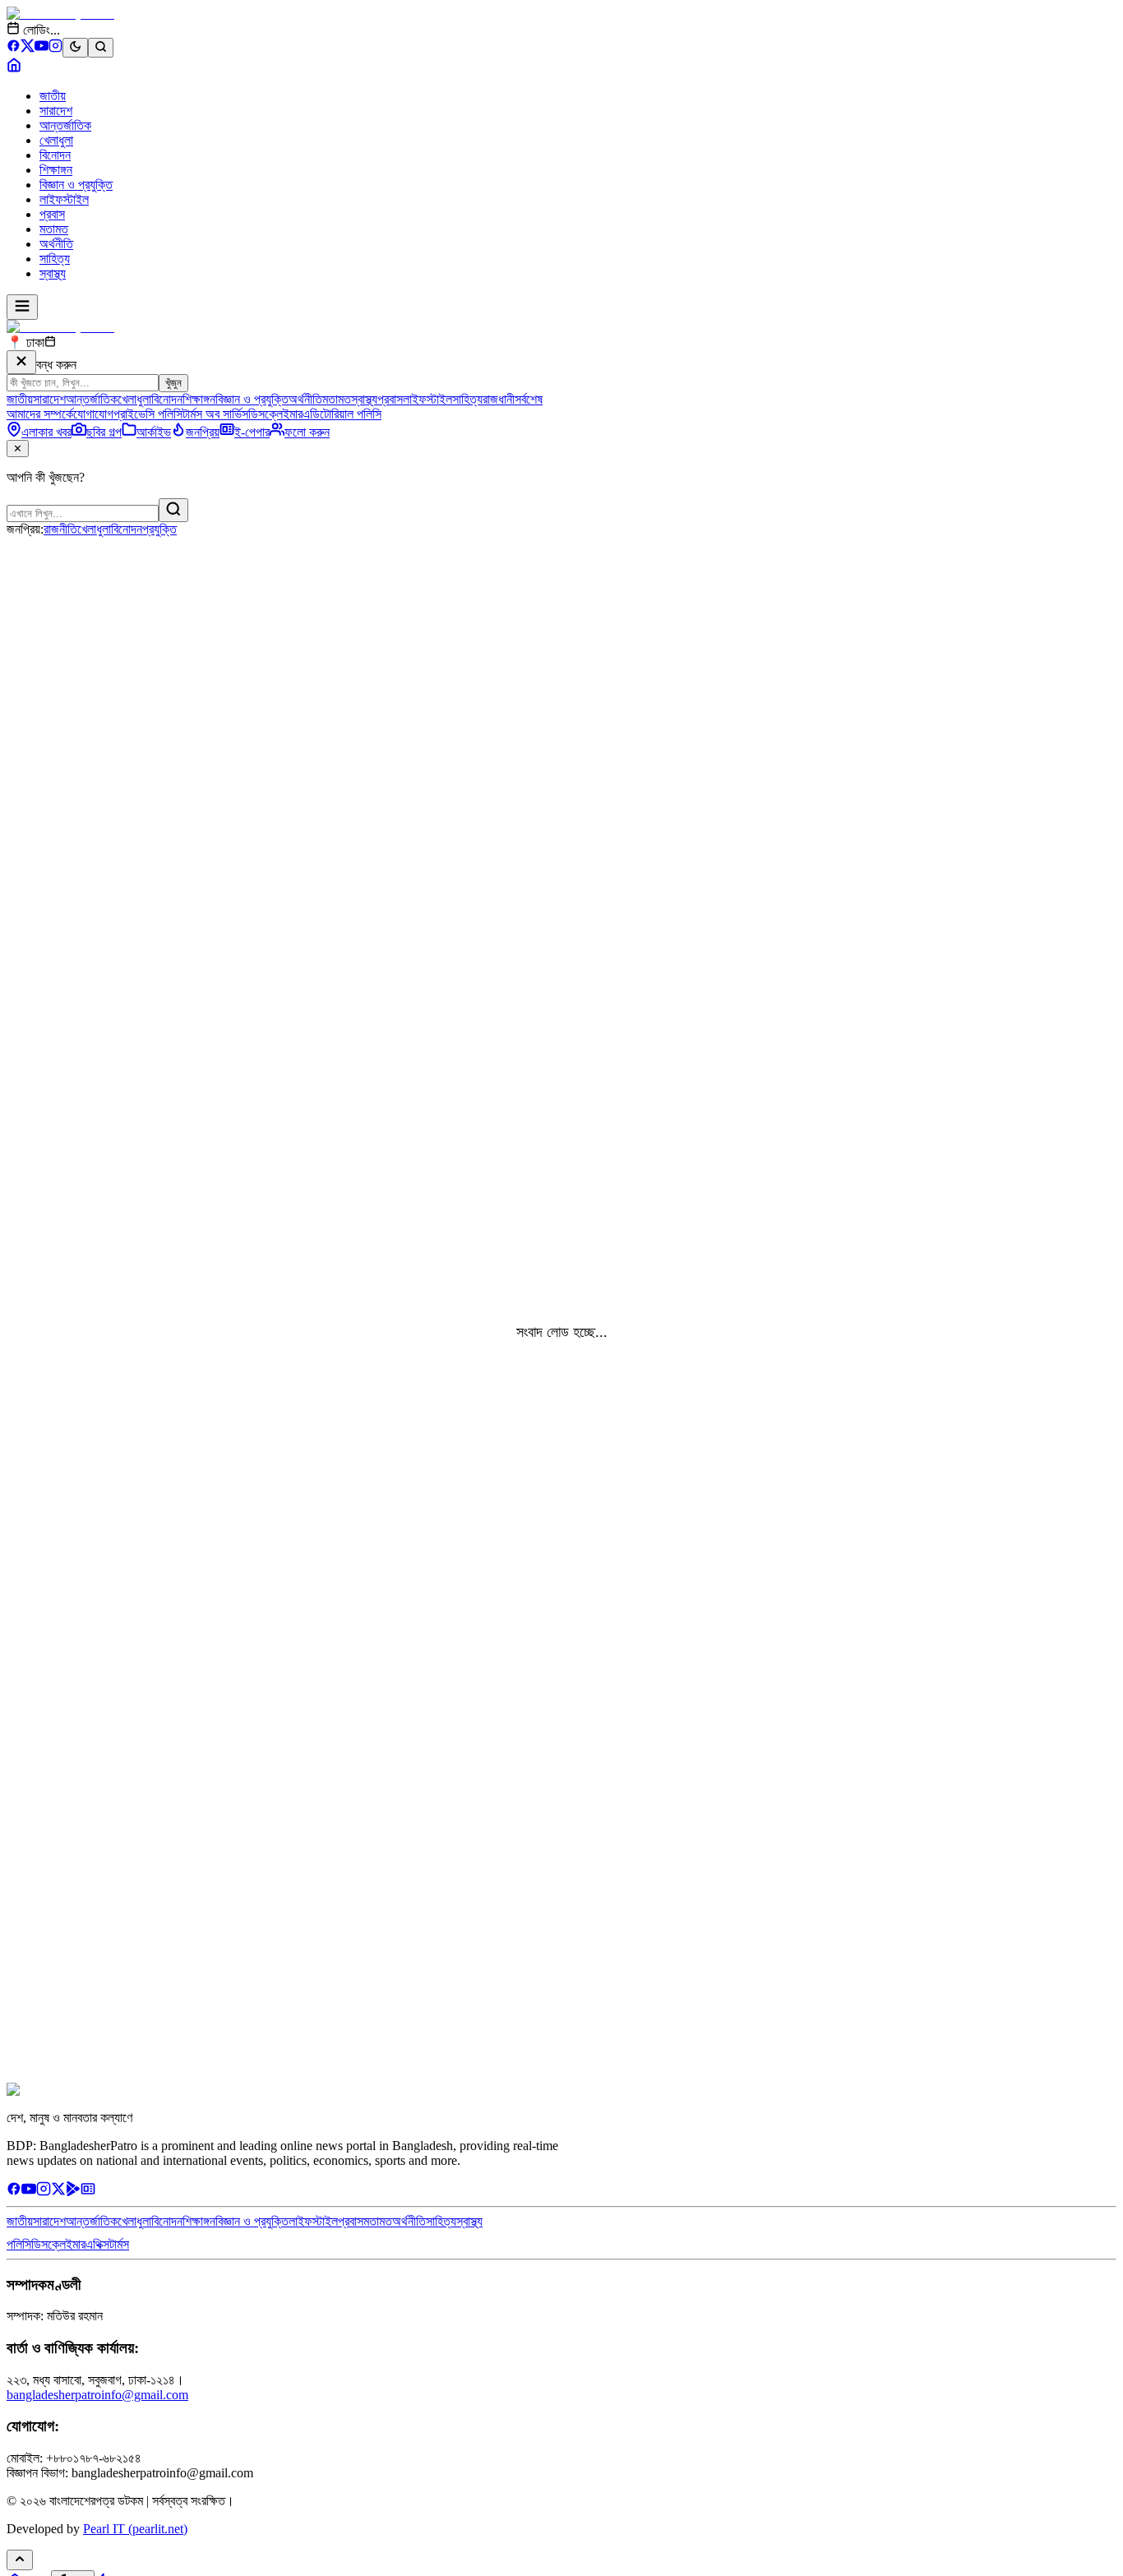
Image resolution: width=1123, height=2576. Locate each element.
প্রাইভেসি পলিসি (148, 414)
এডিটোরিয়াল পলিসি (342, 414)
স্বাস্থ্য (53, 273)
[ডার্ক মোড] (75, 48)
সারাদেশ (56, 111)
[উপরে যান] (20, 2560)
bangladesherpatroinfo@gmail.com (97, 2395)
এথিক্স (97, 2244)
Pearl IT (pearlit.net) (135, 2529)
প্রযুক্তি (159, 529)
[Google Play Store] (73, 2192)
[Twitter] (58, 2192)
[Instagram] (55, 48)
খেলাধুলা (56, 140)
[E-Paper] (88, 2192)
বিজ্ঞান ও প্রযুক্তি (76, 185)
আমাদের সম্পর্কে (40, 414)
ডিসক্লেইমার (275, 414)
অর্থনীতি (56, 244)
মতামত (54, 229)
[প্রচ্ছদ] (14, 68)
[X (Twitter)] (28, 48)
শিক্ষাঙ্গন (56, 170)
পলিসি (19, 2244)
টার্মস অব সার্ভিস (215, 414)
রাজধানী (499, 399)
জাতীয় (53, 96)
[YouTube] (42, 48)
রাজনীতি (60, 529)
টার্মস (119, 2244)
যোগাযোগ (93, 414)
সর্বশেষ (529, 399)
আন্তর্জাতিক (65, 125)
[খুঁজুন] (173, 510)
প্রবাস (52, 214)
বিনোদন (55, 155)
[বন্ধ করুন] (21, 362)
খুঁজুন (173, 383)
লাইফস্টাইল (64, 199)
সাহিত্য (55, 259)
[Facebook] (14, 48)
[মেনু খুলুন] (22, 307)
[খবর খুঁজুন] (101, 48)
